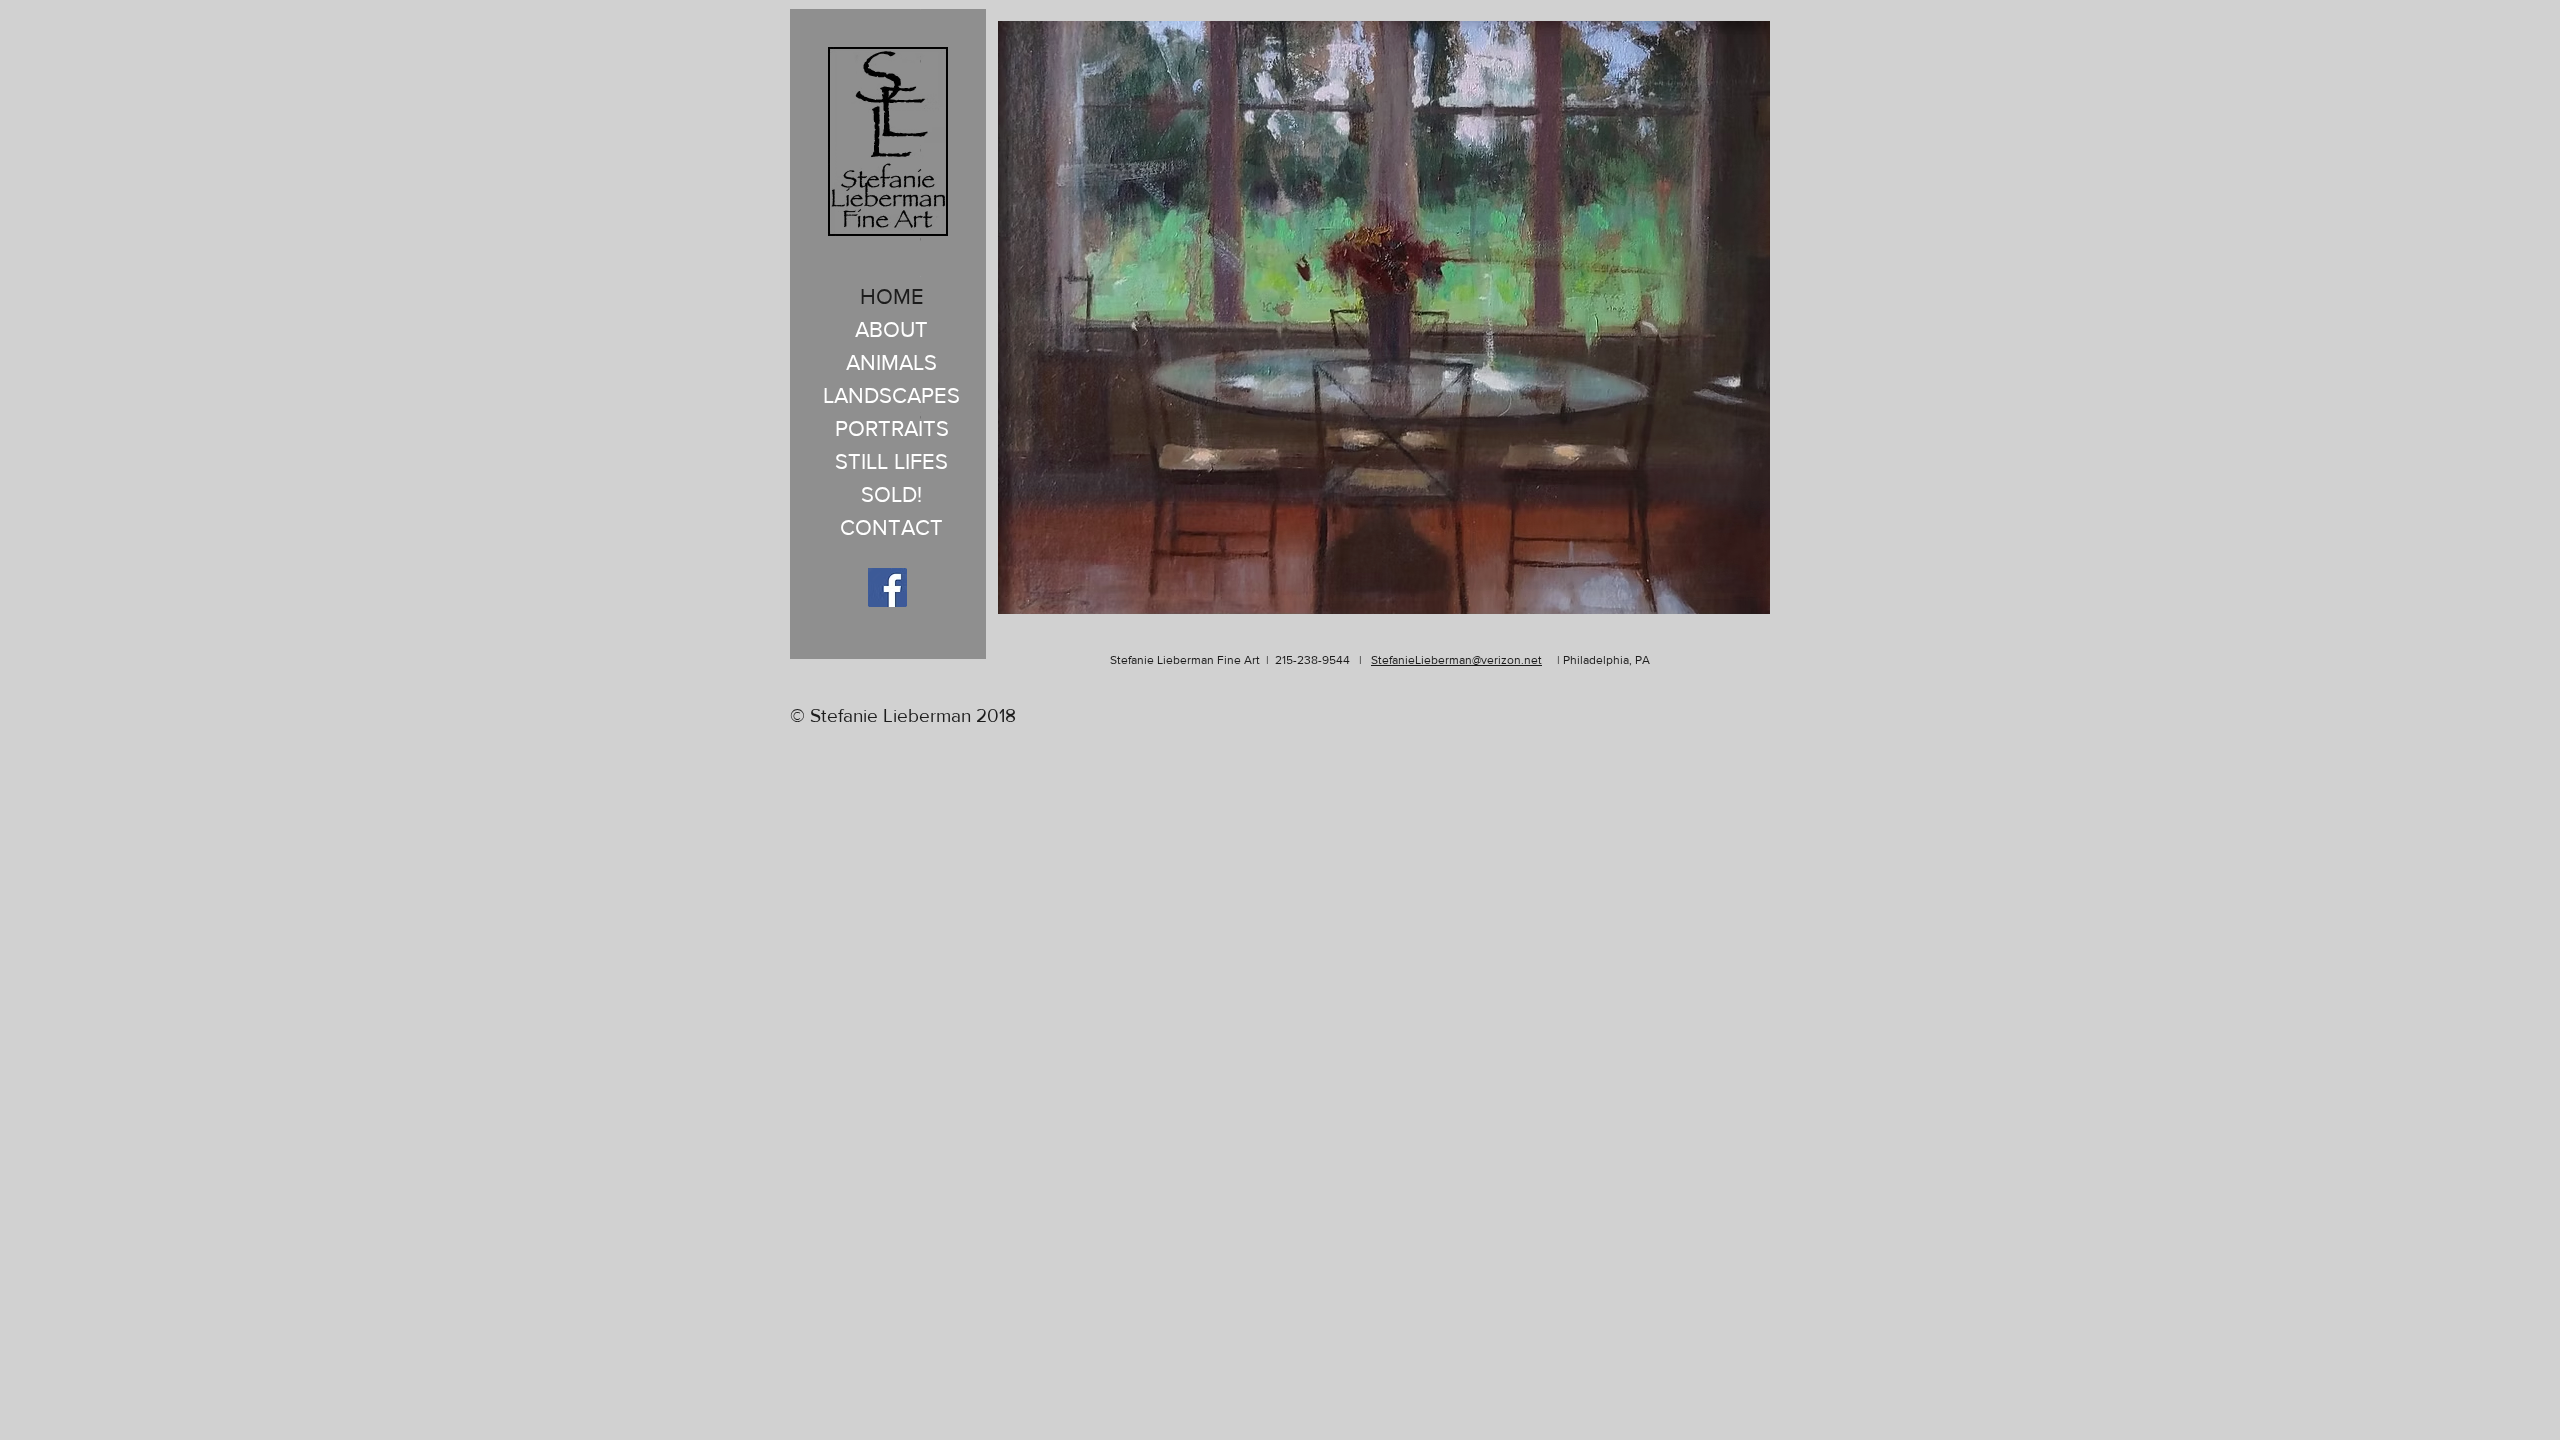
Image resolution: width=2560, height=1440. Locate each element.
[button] (1384, 317)
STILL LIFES (891, 461)
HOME (892, 296)
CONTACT (891, 527)
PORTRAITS (892, 428)
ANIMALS (891, 362)
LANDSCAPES (891, 395)
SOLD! (891, 494)
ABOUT (891, 329)
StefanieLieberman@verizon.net (1456, 660)
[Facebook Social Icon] (887, 587)
